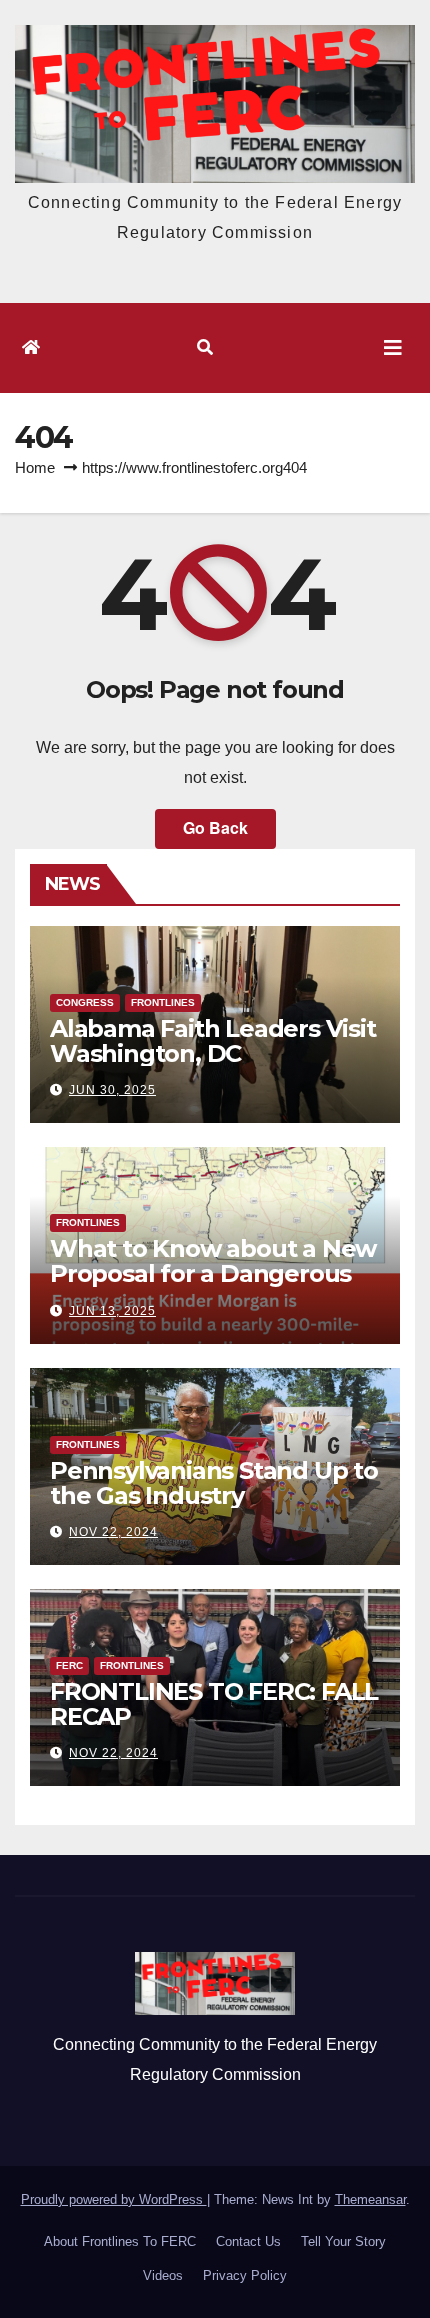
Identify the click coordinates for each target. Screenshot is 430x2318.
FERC (69, 1665)
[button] (205, 347)
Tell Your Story (343, 2241)
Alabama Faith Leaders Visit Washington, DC (213, 1041)
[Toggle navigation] (393, 348)
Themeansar (370, 2199)
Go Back (215, 827)
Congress (85, 1002)
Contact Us (248, 2241)
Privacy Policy (245, 2275)
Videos (163, 2275)
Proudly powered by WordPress (114, 2199)
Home (35, 467)
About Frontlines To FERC (120, 2241)
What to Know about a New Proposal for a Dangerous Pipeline (213, 1273)
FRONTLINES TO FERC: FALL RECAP (214, 1704)
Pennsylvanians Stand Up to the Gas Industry (214, 1483)
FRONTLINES (163, 1002)
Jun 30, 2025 (112, 1090)
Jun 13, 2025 (112, 1311)
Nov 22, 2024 (113, 1532)
